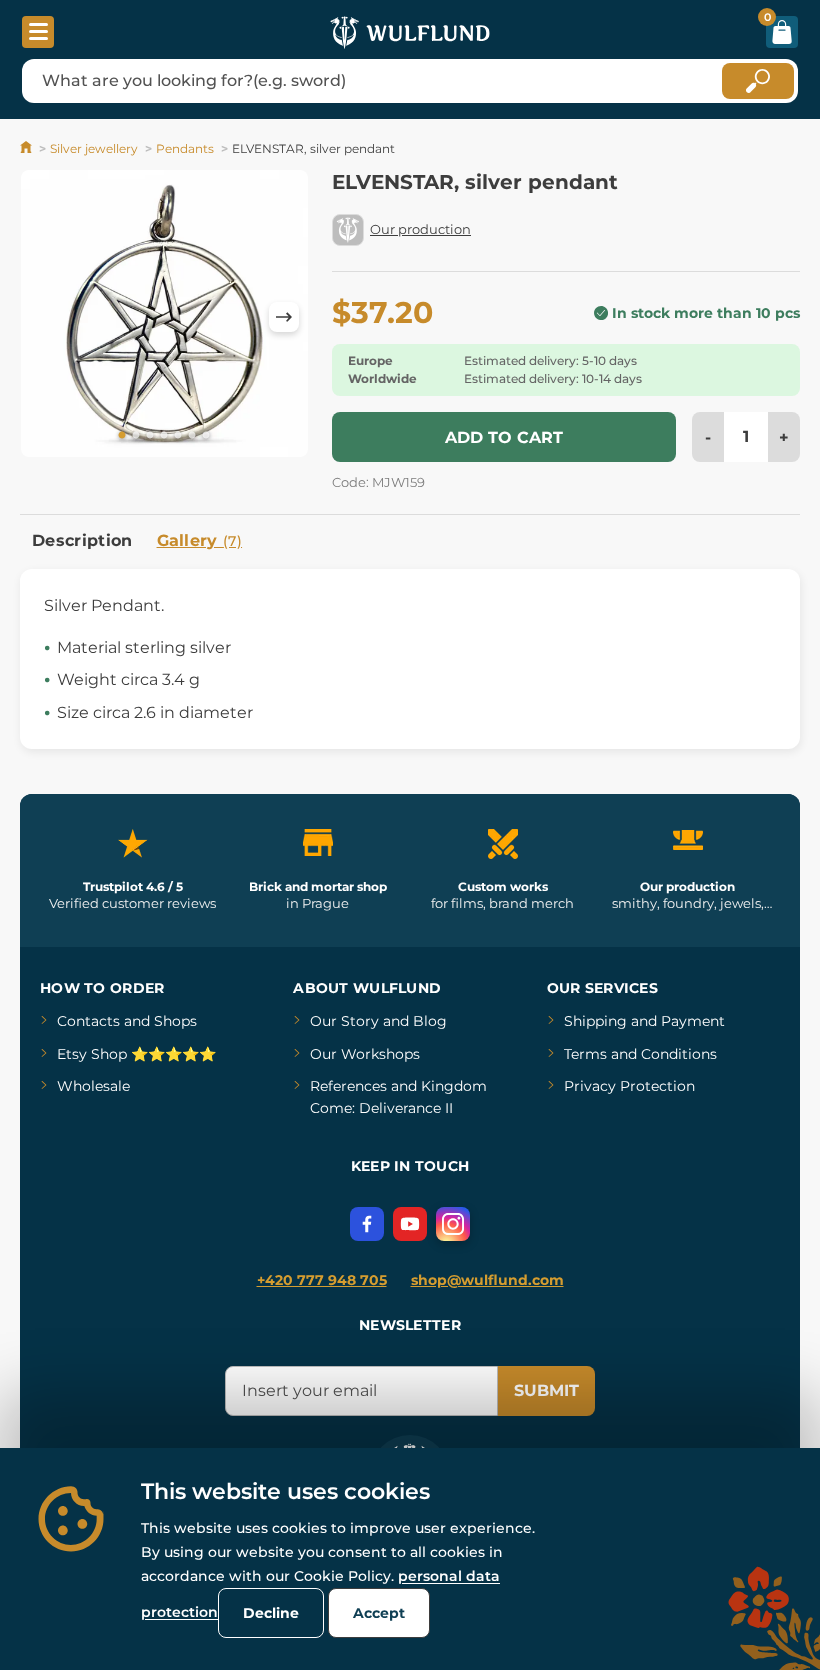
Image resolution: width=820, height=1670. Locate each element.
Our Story (344, 1021)
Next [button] (284, 317)
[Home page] (27, 148)
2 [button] (136, 436)
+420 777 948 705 (322, 1280)
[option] (164, 317)
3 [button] (150, 436)
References (348, 1086)
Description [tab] (82, 540)
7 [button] (206, 436)
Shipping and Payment (644, 1021)
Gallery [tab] (200, 540)
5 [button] (178, 436)
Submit (546, 1390)
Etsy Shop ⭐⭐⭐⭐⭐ (136, 1054)
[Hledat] (758, 81)
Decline (271, 1613)
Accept (379, 1613)
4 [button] (164, 436)
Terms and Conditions (640, 1054)
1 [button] (122, 436)
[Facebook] (367, 1224)
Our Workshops (365, 1054)
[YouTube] (410, 1224)
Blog (430, 1021)
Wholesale (93, 1086)
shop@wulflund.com (487, 1280)
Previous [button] (45, 317)
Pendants (185, 148)
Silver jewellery (94, 148)
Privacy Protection (629, 1086)
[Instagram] (453, 1224)
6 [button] (192, 436)
